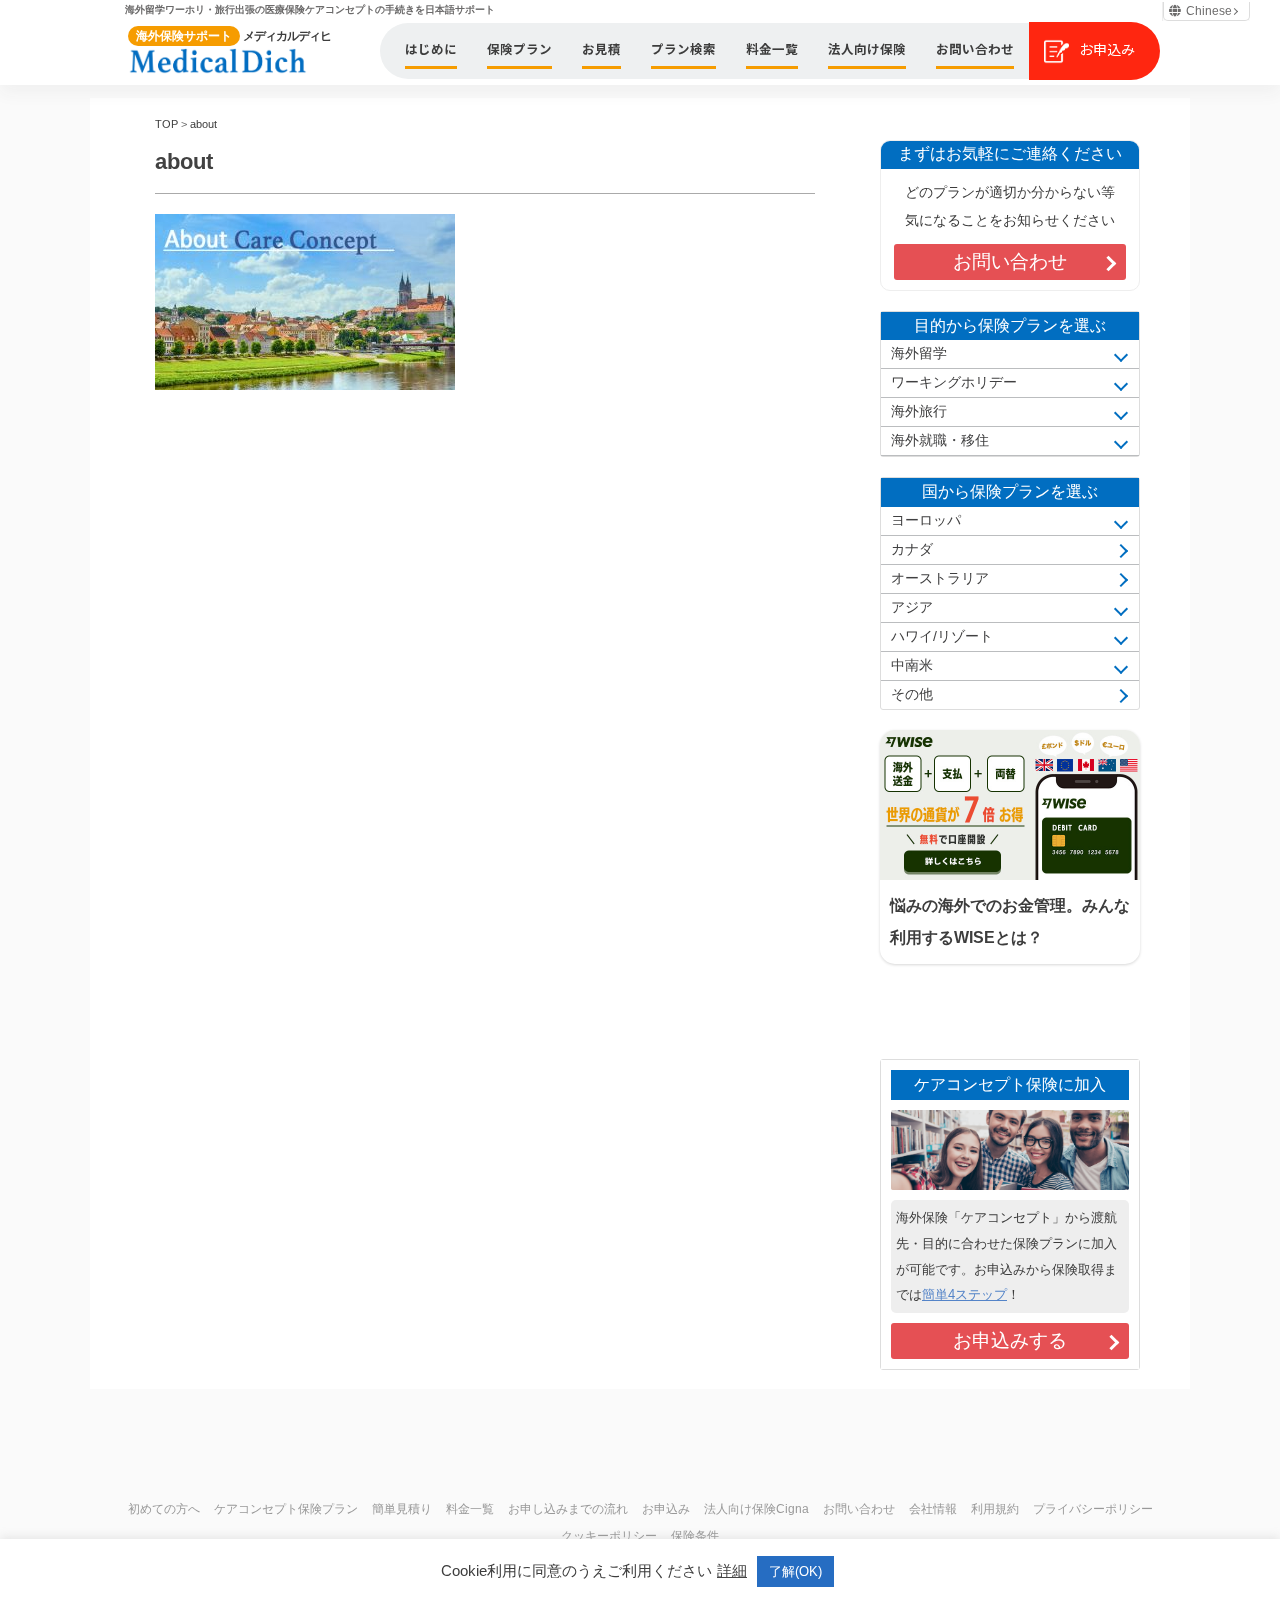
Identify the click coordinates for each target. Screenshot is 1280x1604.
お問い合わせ (1010, 261)
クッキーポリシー (609, 1536)
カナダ (912, 549)
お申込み (666, 1509)
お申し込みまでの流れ (568, 1509)
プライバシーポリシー (1093, 1509)
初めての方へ (164, 1509)
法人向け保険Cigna (756, 1509)
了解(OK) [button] (795, 1571)
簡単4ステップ (964, 1294)
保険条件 (695, 1536)
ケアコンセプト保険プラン (286, 1509)
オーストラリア (940, 578)
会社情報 (933, 1509)
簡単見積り (402, 1509)
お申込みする (1010, 1340)
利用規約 (995, 1509)
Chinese (1209, 11)
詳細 (732, 1570)
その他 (912, 694)
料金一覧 (470, 1509)
